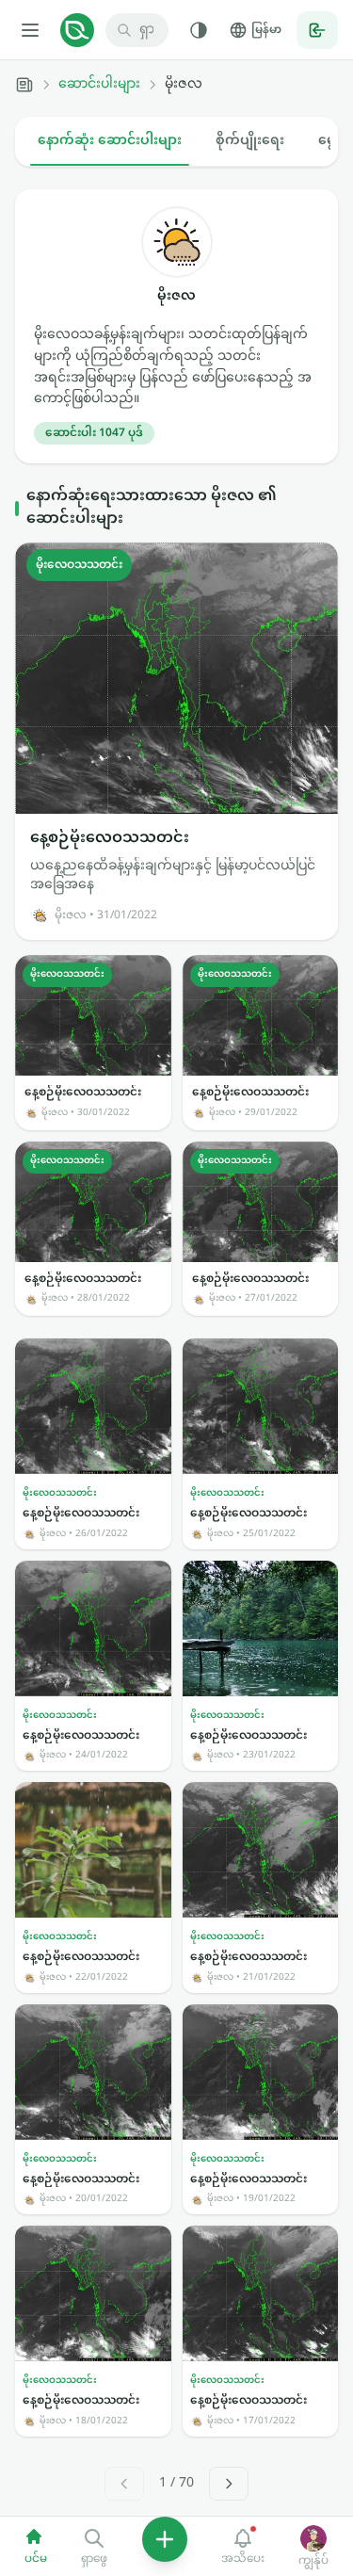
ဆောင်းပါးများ (99, 85)
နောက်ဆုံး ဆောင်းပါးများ (110, 141)
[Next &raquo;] (229, 2484)
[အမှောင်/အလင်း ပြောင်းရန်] (199, 30)
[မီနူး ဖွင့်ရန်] (30, 30)
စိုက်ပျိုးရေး (250, 141)
